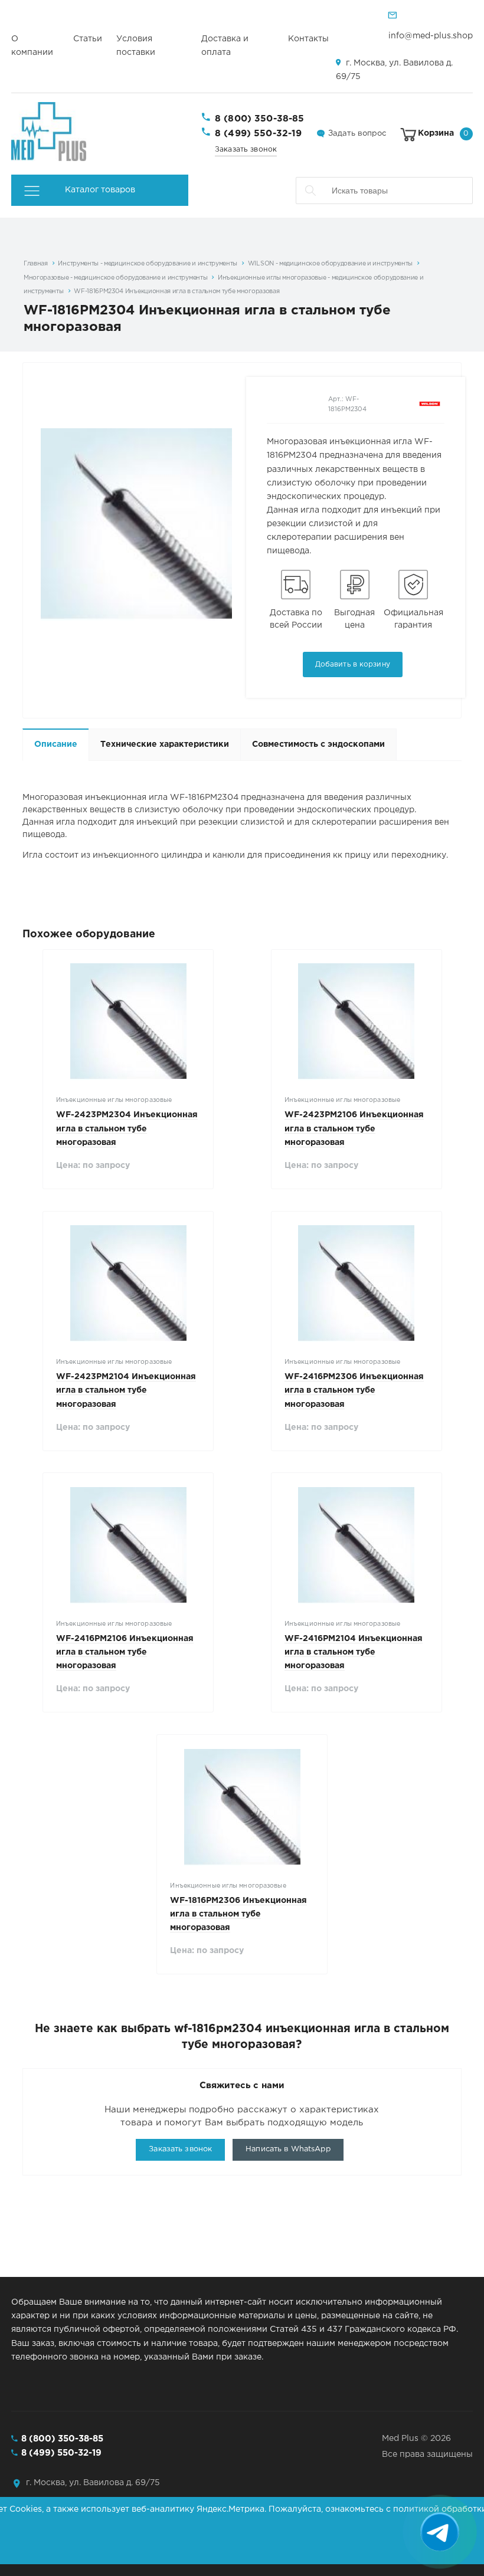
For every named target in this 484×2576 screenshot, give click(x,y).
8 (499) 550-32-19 (259, 134)
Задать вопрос (357, 134)
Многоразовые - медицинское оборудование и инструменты (115, 278)
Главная (36, 264)
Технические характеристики (165, 744)
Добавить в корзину (353, 664)
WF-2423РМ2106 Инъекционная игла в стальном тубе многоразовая (354, 1128)
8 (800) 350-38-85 (260, 119)
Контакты (308, 39)
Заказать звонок (246, 150)
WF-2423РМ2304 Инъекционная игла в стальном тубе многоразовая (127, 1128)
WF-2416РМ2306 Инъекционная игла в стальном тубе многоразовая (354, 1390)
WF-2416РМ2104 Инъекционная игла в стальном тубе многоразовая (354, 1652)
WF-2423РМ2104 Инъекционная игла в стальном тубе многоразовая (126, 1390)
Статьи (88, 39)
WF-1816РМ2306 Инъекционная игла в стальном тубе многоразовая (238, 1914)
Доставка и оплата (225, 46)
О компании (32, 46)
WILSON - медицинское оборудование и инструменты (330, 264)
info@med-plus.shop (431, 36)
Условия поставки (136, 46)
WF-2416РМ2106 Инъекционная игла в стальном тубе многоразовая (125, 1652)
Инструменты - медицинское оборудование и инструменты (148, 264)
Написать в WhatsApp (288, 2149)
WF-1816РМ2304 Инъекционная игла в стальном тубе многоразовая (176, 291)
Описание (56, 744)
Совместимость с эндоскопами (318, 744)
